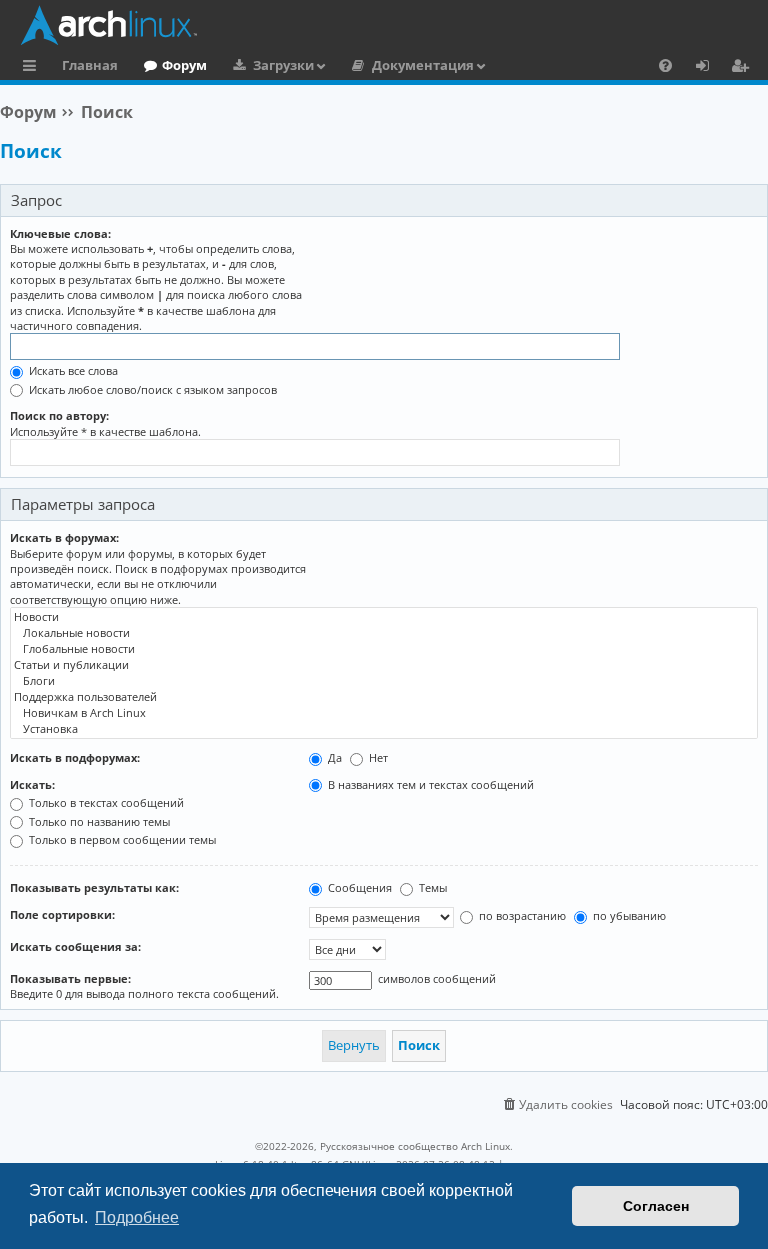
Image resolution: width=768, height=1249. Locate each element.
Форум (184, 65)
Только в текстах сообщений (105, 802)
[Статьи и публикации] (384, 665)
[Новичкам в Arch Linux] (384, 713)
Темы (431, 887)
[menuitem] (665, 65)
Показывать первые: (70, 978)
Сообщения (358, 887)
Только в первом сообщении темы (121, 839)
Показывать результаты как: (94, 887)
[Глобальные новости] (384, 649)
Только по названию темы (98, 821)
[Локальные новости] (384, 633)
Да (333, 757)
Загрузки (283, 65)
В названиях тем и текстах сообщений (429, 784)
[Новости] (384, 617)
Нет (377, 757)
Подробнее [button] (137, 1217)
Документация (423, 65)
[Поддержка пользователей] (384, 697)
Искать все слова (72, 370)
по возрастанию (521, 915)
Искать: (32, 784)
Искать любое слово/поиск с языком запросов (151, 389)
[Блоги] (384, 681)
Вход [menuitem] (709, 68)
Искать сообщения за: (75, 946)
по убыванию (628, 915)
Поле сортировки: (62, 914)
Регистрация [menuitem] (744, 68)
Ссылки (33, 68)
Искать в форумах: (64, 537)
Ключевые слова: (60, 233)
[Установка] (384, 729)
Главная (90, 65)
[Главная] (389, 25)
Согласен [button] (656, 1206)
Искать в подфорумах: (75, 757)
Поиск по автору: (59, 415)
